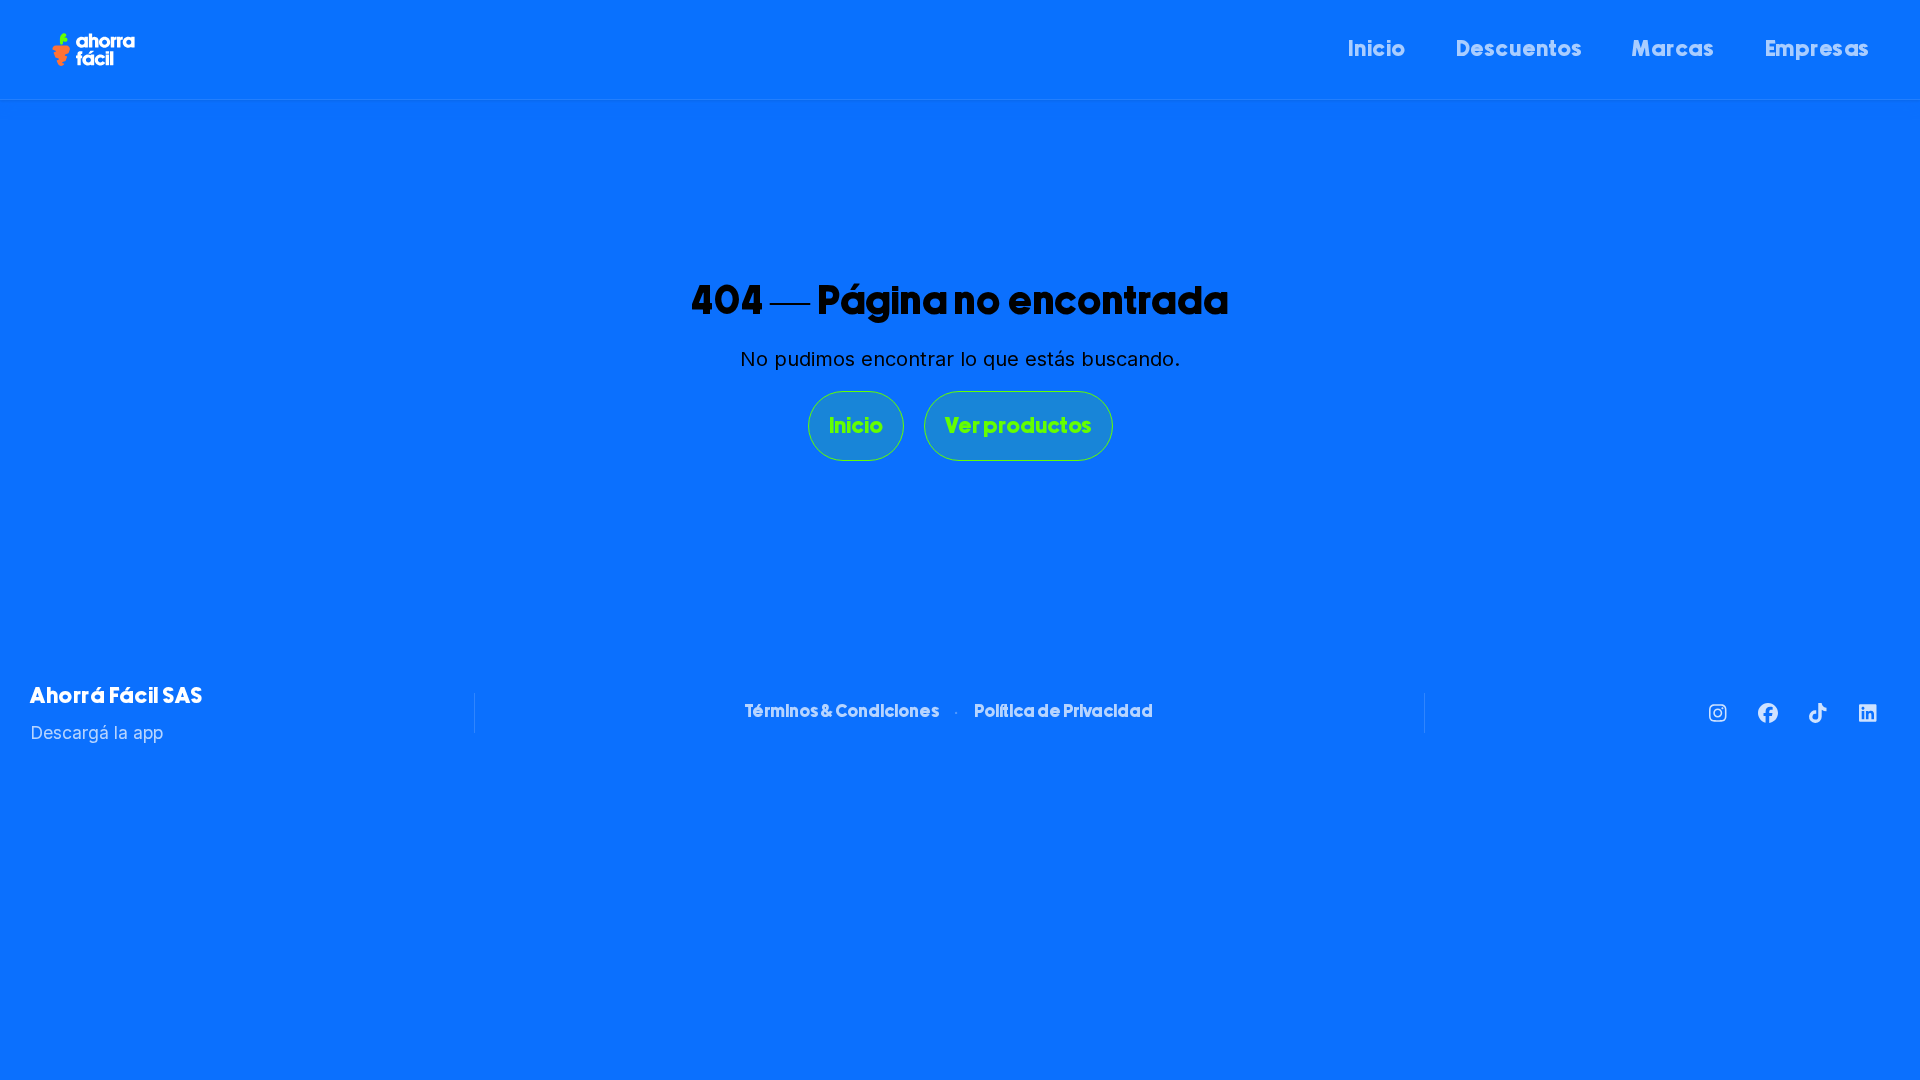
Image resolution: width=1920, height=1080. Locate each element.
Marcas (1673, 49)
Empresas (1817, 49)
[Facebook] (1767, 712)
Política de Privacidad (1063, 712)
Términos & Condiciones (842, 712)
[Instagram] (1717, 712)
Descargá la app (96, 732)
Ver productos (1018, 426)
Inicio (1376, 49)
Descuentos (1519, 49)
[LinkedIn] (1867, 712)
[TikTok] (1817, 712)
